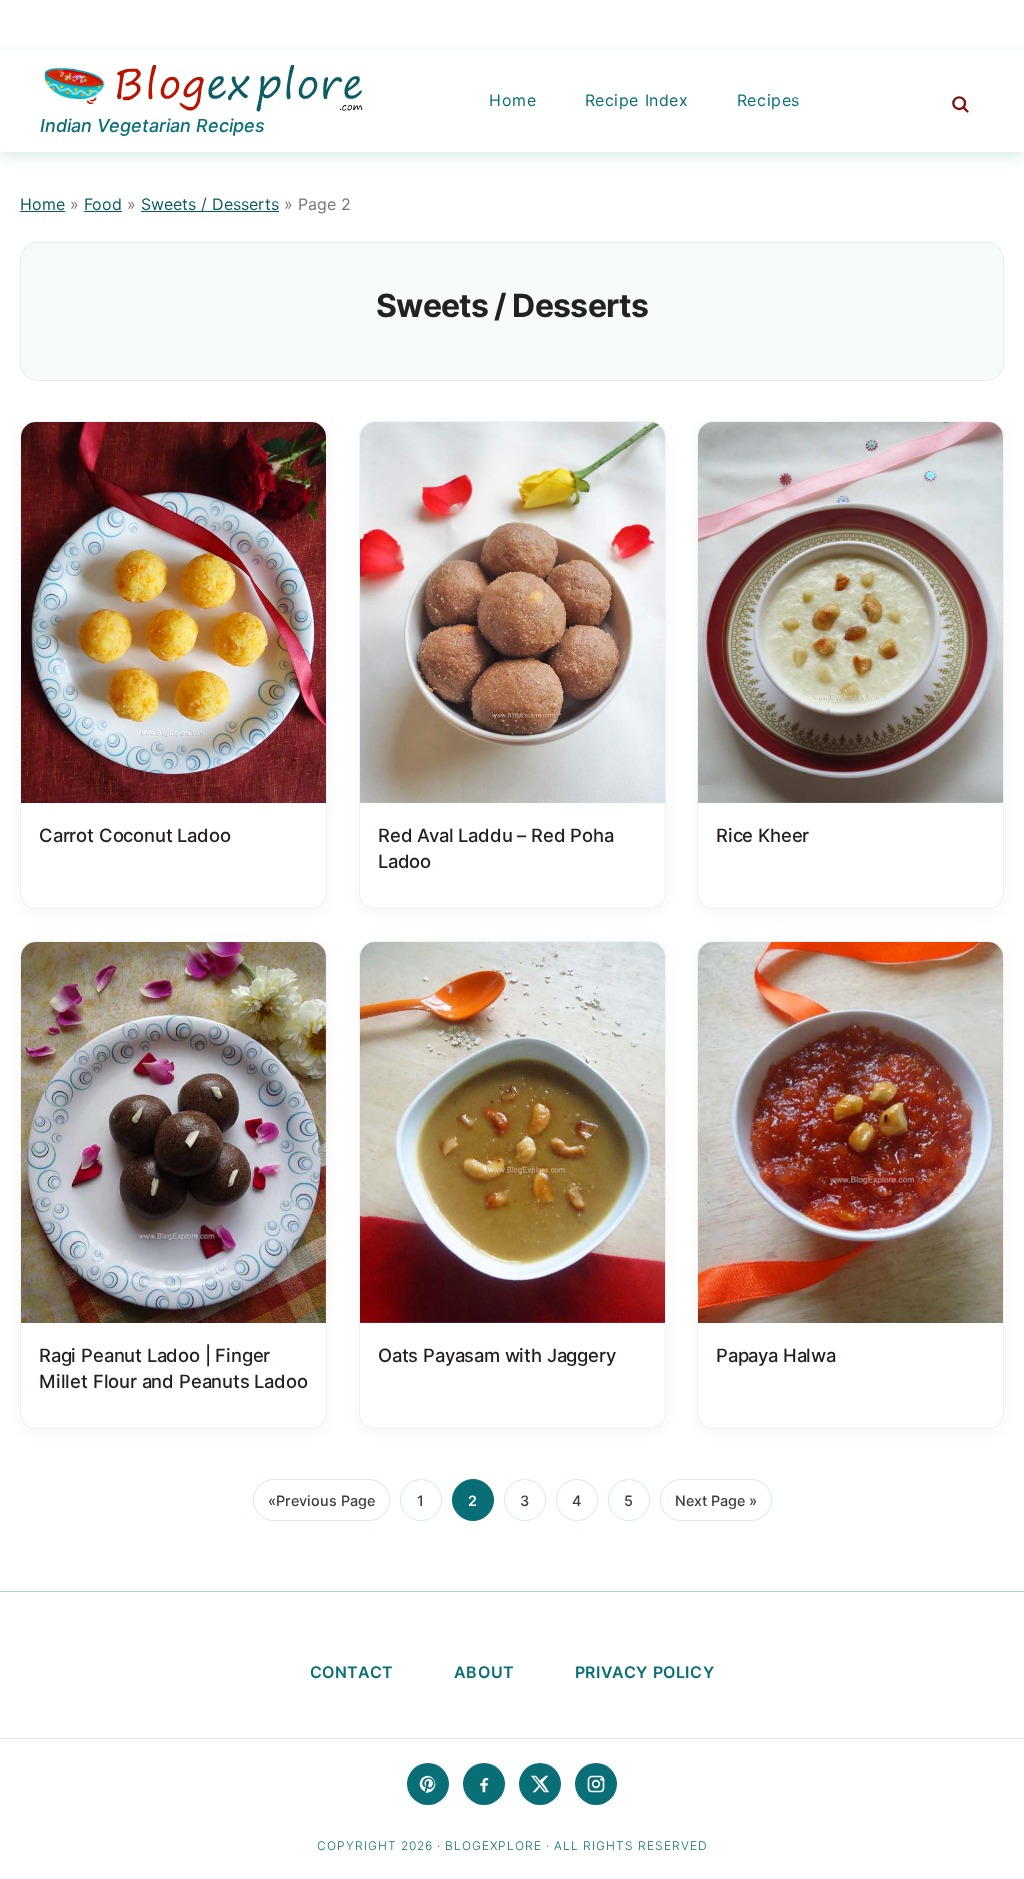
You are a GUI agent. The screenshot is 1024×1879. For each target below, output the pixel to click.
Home (42, 204)
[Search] (950, 101)
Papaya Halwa (776, 1355)
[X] (540, 1784)
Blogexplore (202, 90)
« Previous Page (321, 1506)
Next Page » (716, 1506)
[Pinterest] (428, 1784)
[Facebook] (484, 1784)
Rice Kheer (762, 834)
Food (103, 204)
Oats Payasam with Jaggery (496, 1355)
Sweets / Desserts (210, 204)
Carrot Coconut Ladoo (134, 834)
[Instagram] (596, 1784)
